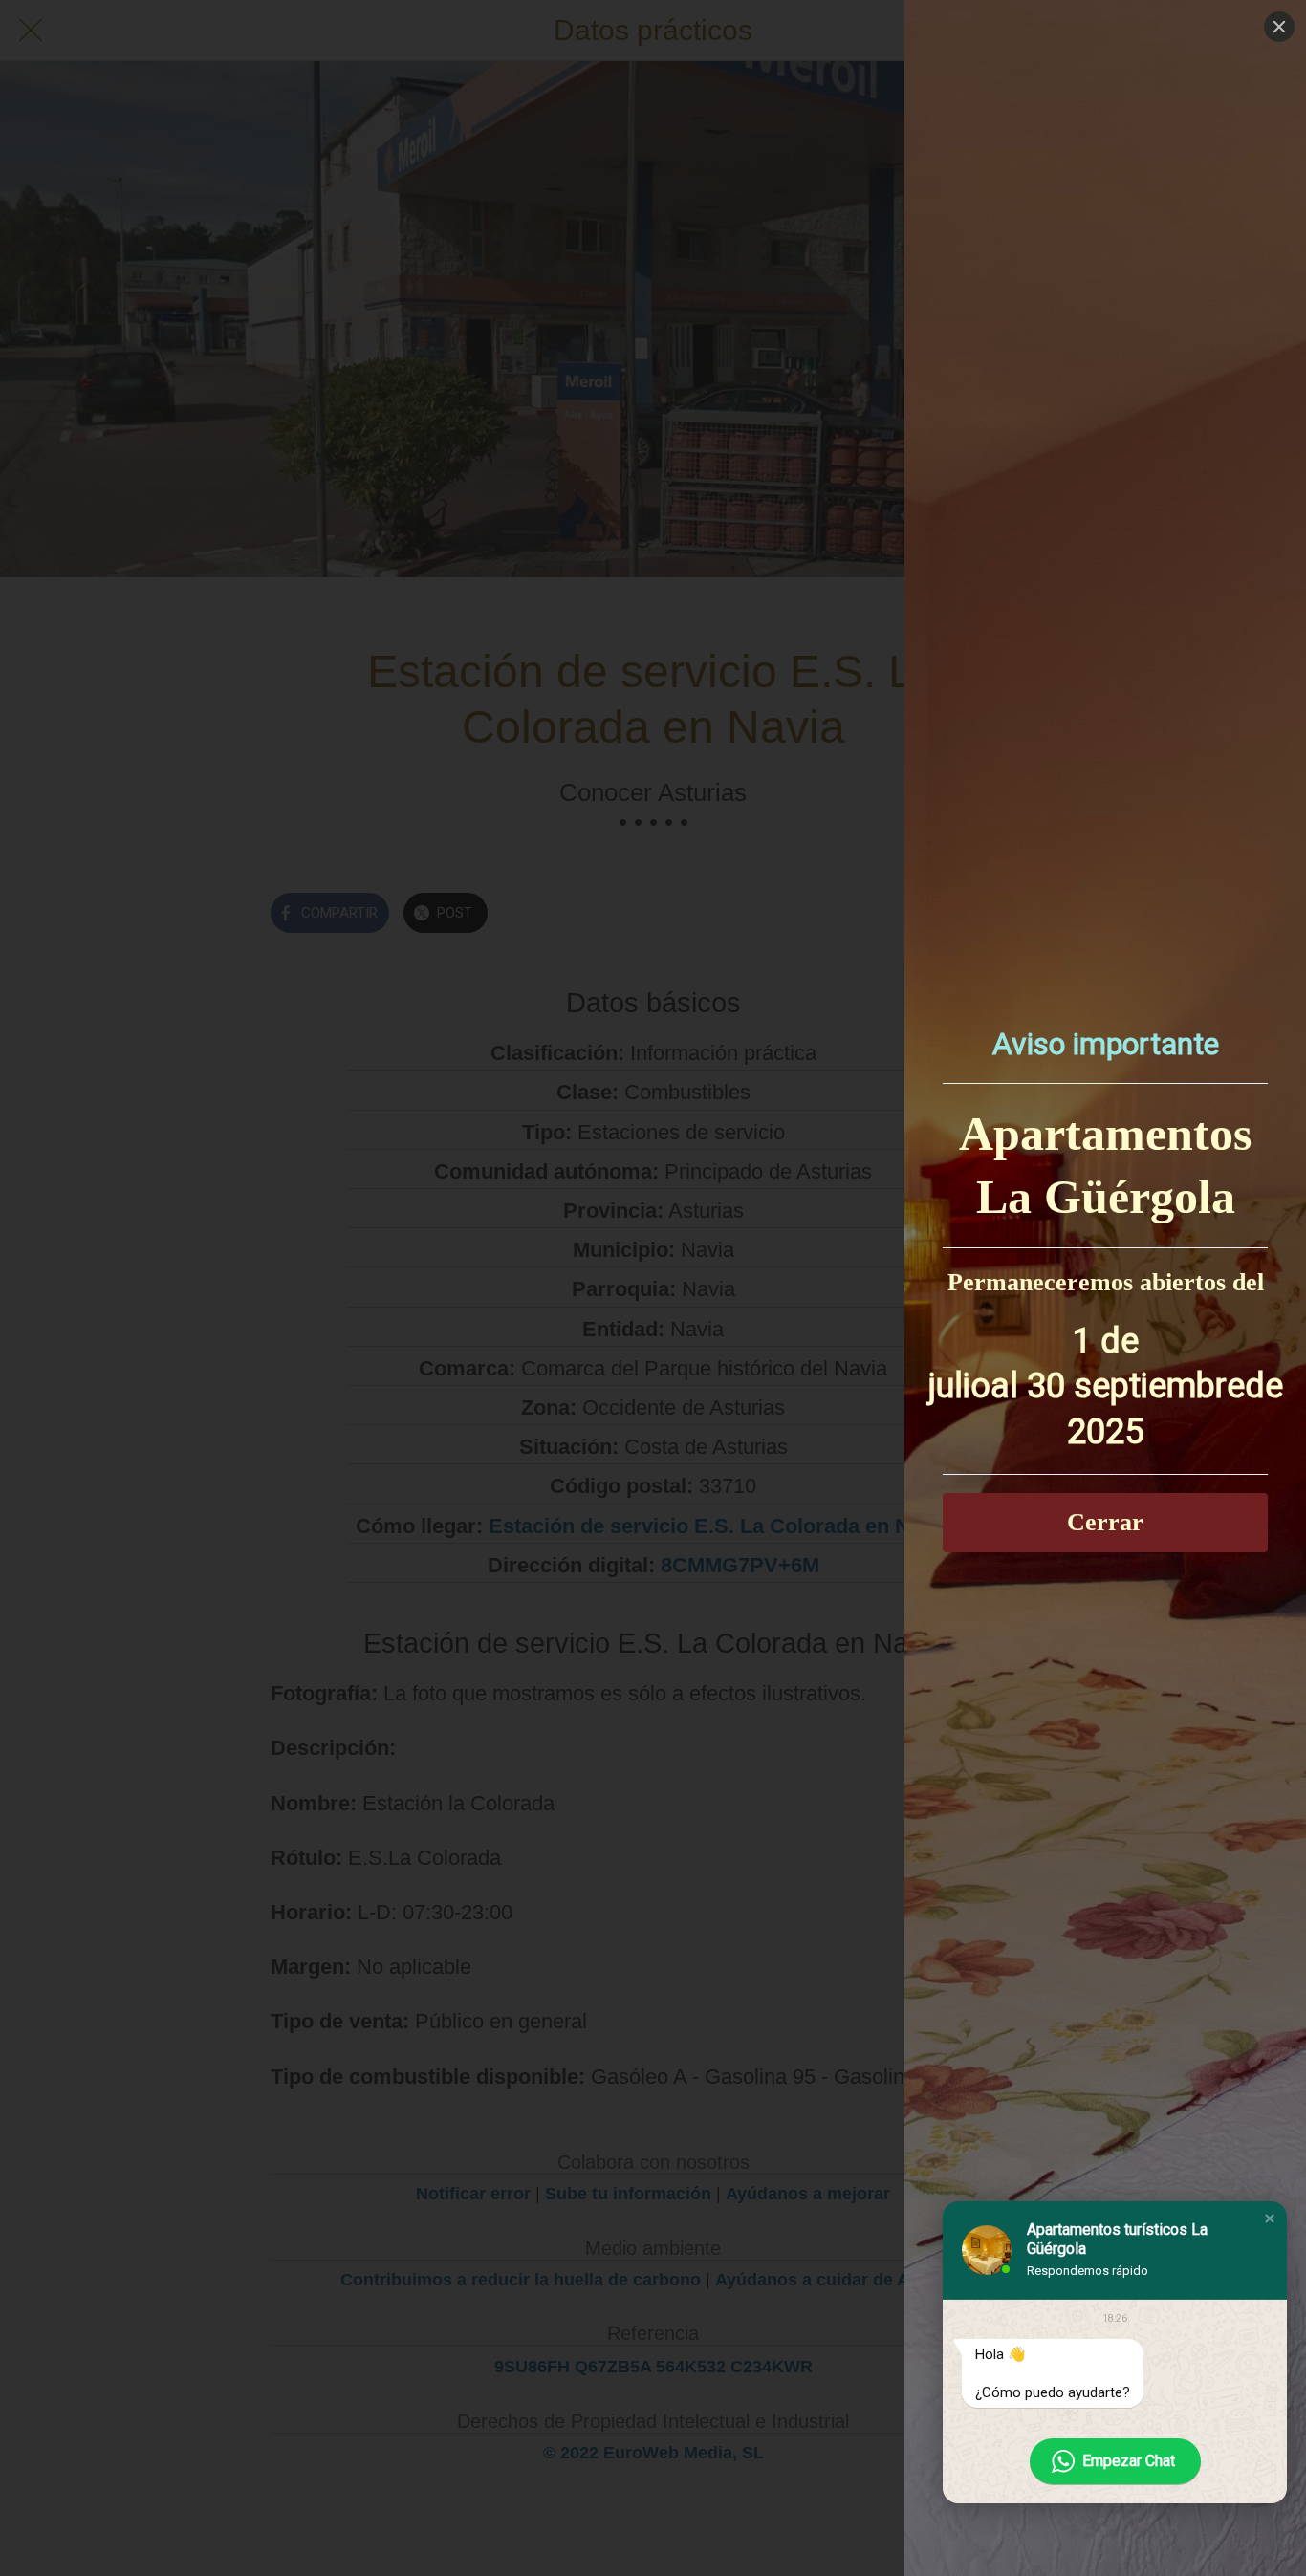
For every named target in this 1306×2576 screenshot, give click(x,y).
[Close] (1279, 27)
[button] (1270, 2219)
